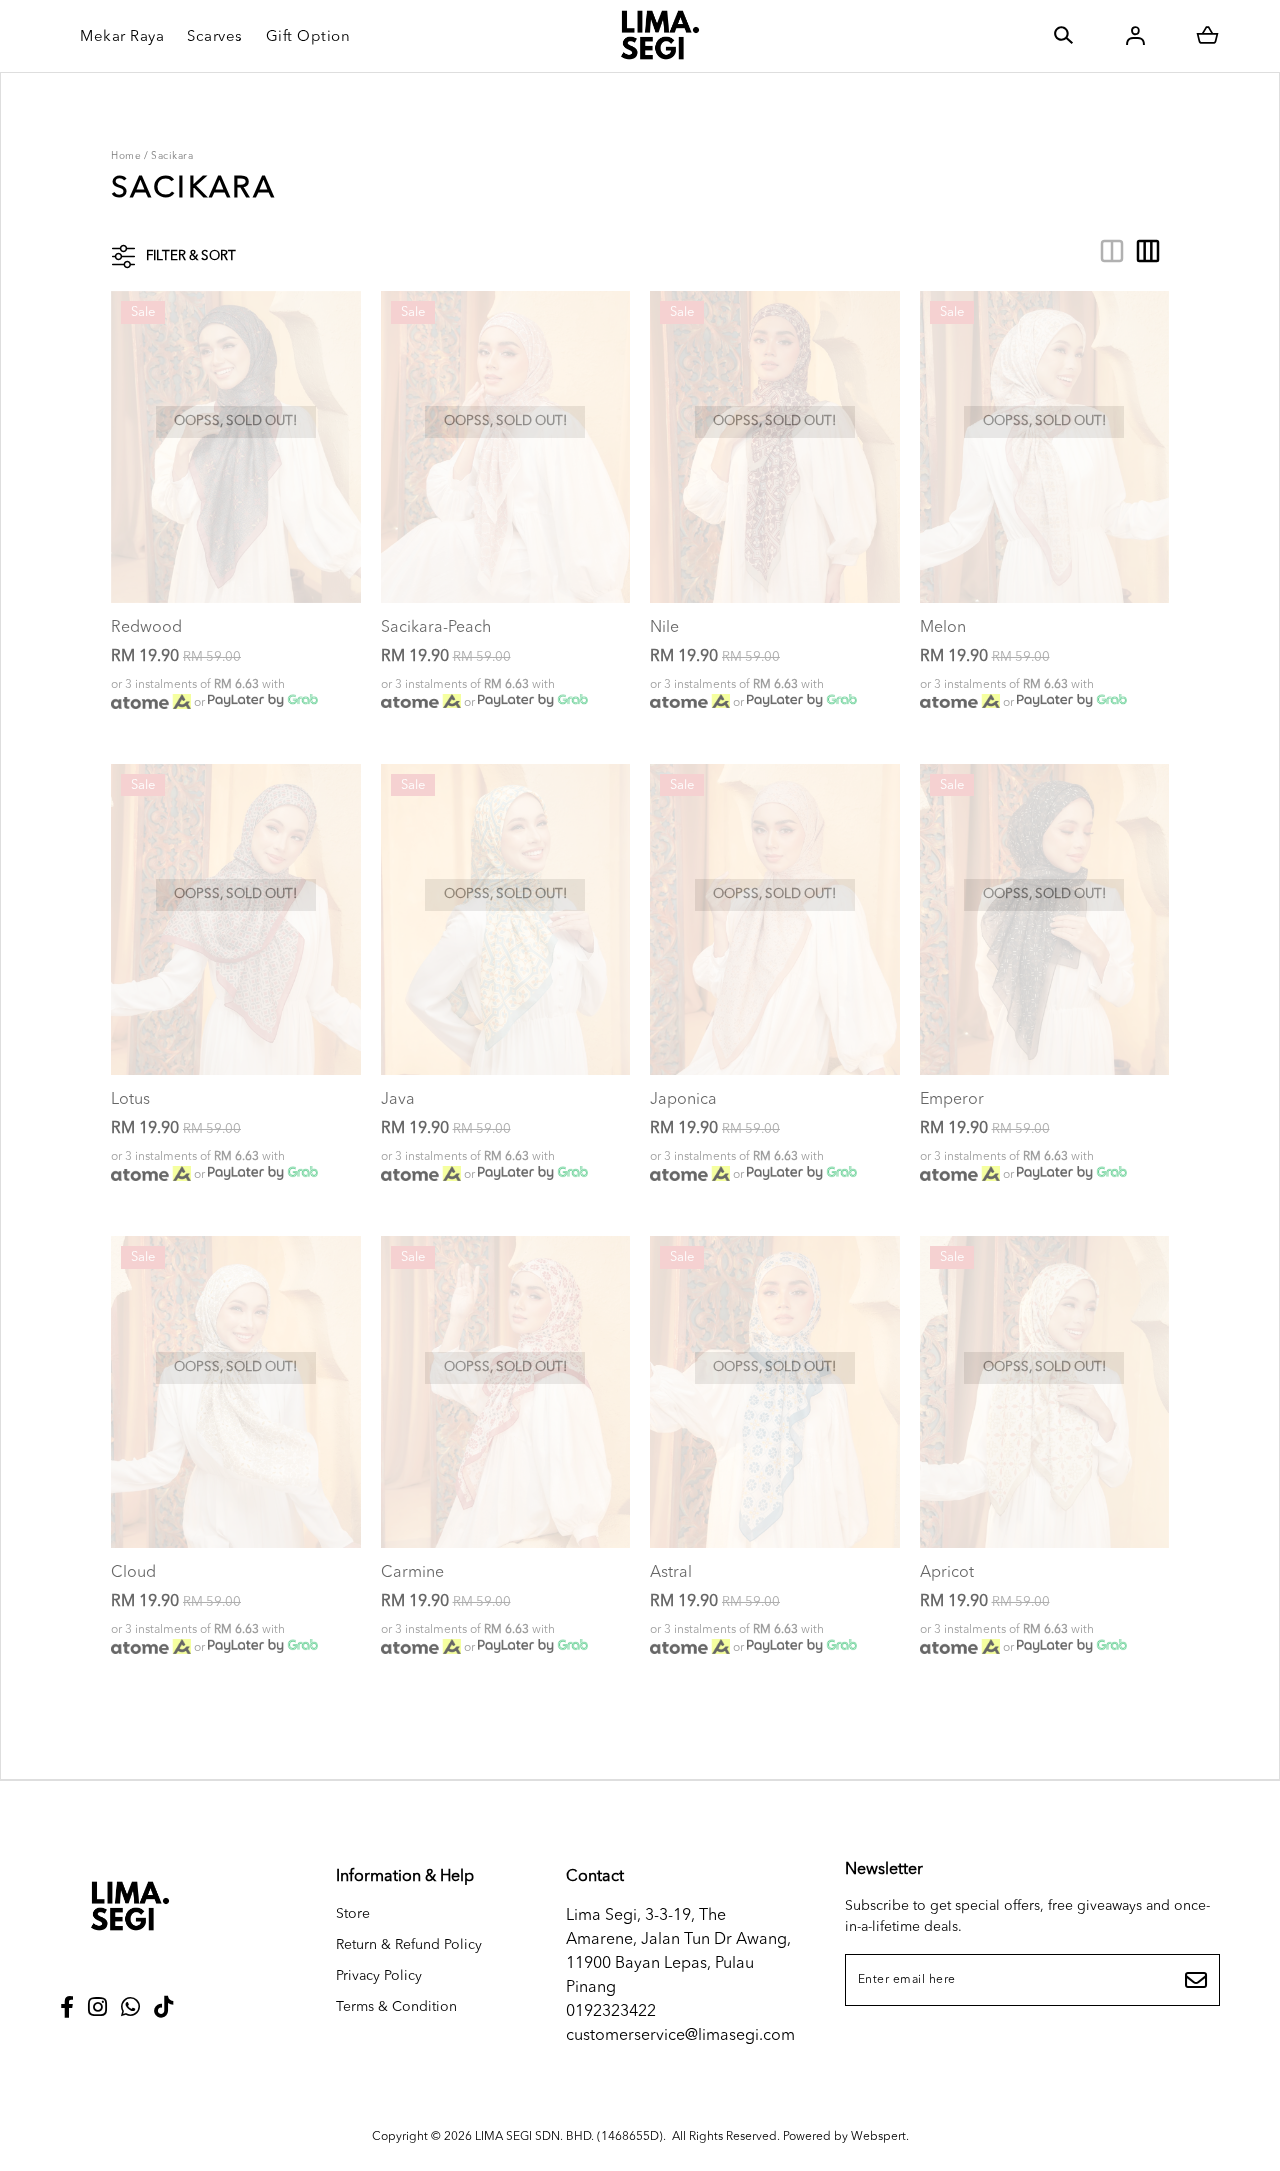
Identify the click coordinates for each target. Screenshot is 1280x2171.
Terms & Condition (396, 2007)
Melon (943, 628)
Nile (664, 628)
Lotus (130, 1100)
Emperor (952, 1100)
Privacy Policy (379, 1976)
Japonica (683, 1100)
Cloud (133, 1573)
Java (398, 1100)
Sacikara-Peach (436, 628)
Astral (671, 1573)
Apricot (947, 1573)
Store (353, 1914)
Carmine (412, 1573)
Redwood (146, 628)
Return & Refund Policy (409, 1945)
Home (126, 156)
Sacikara (172, 156)
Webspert (878, 2137)
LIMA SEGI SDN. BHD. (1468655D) (569, 2137)
